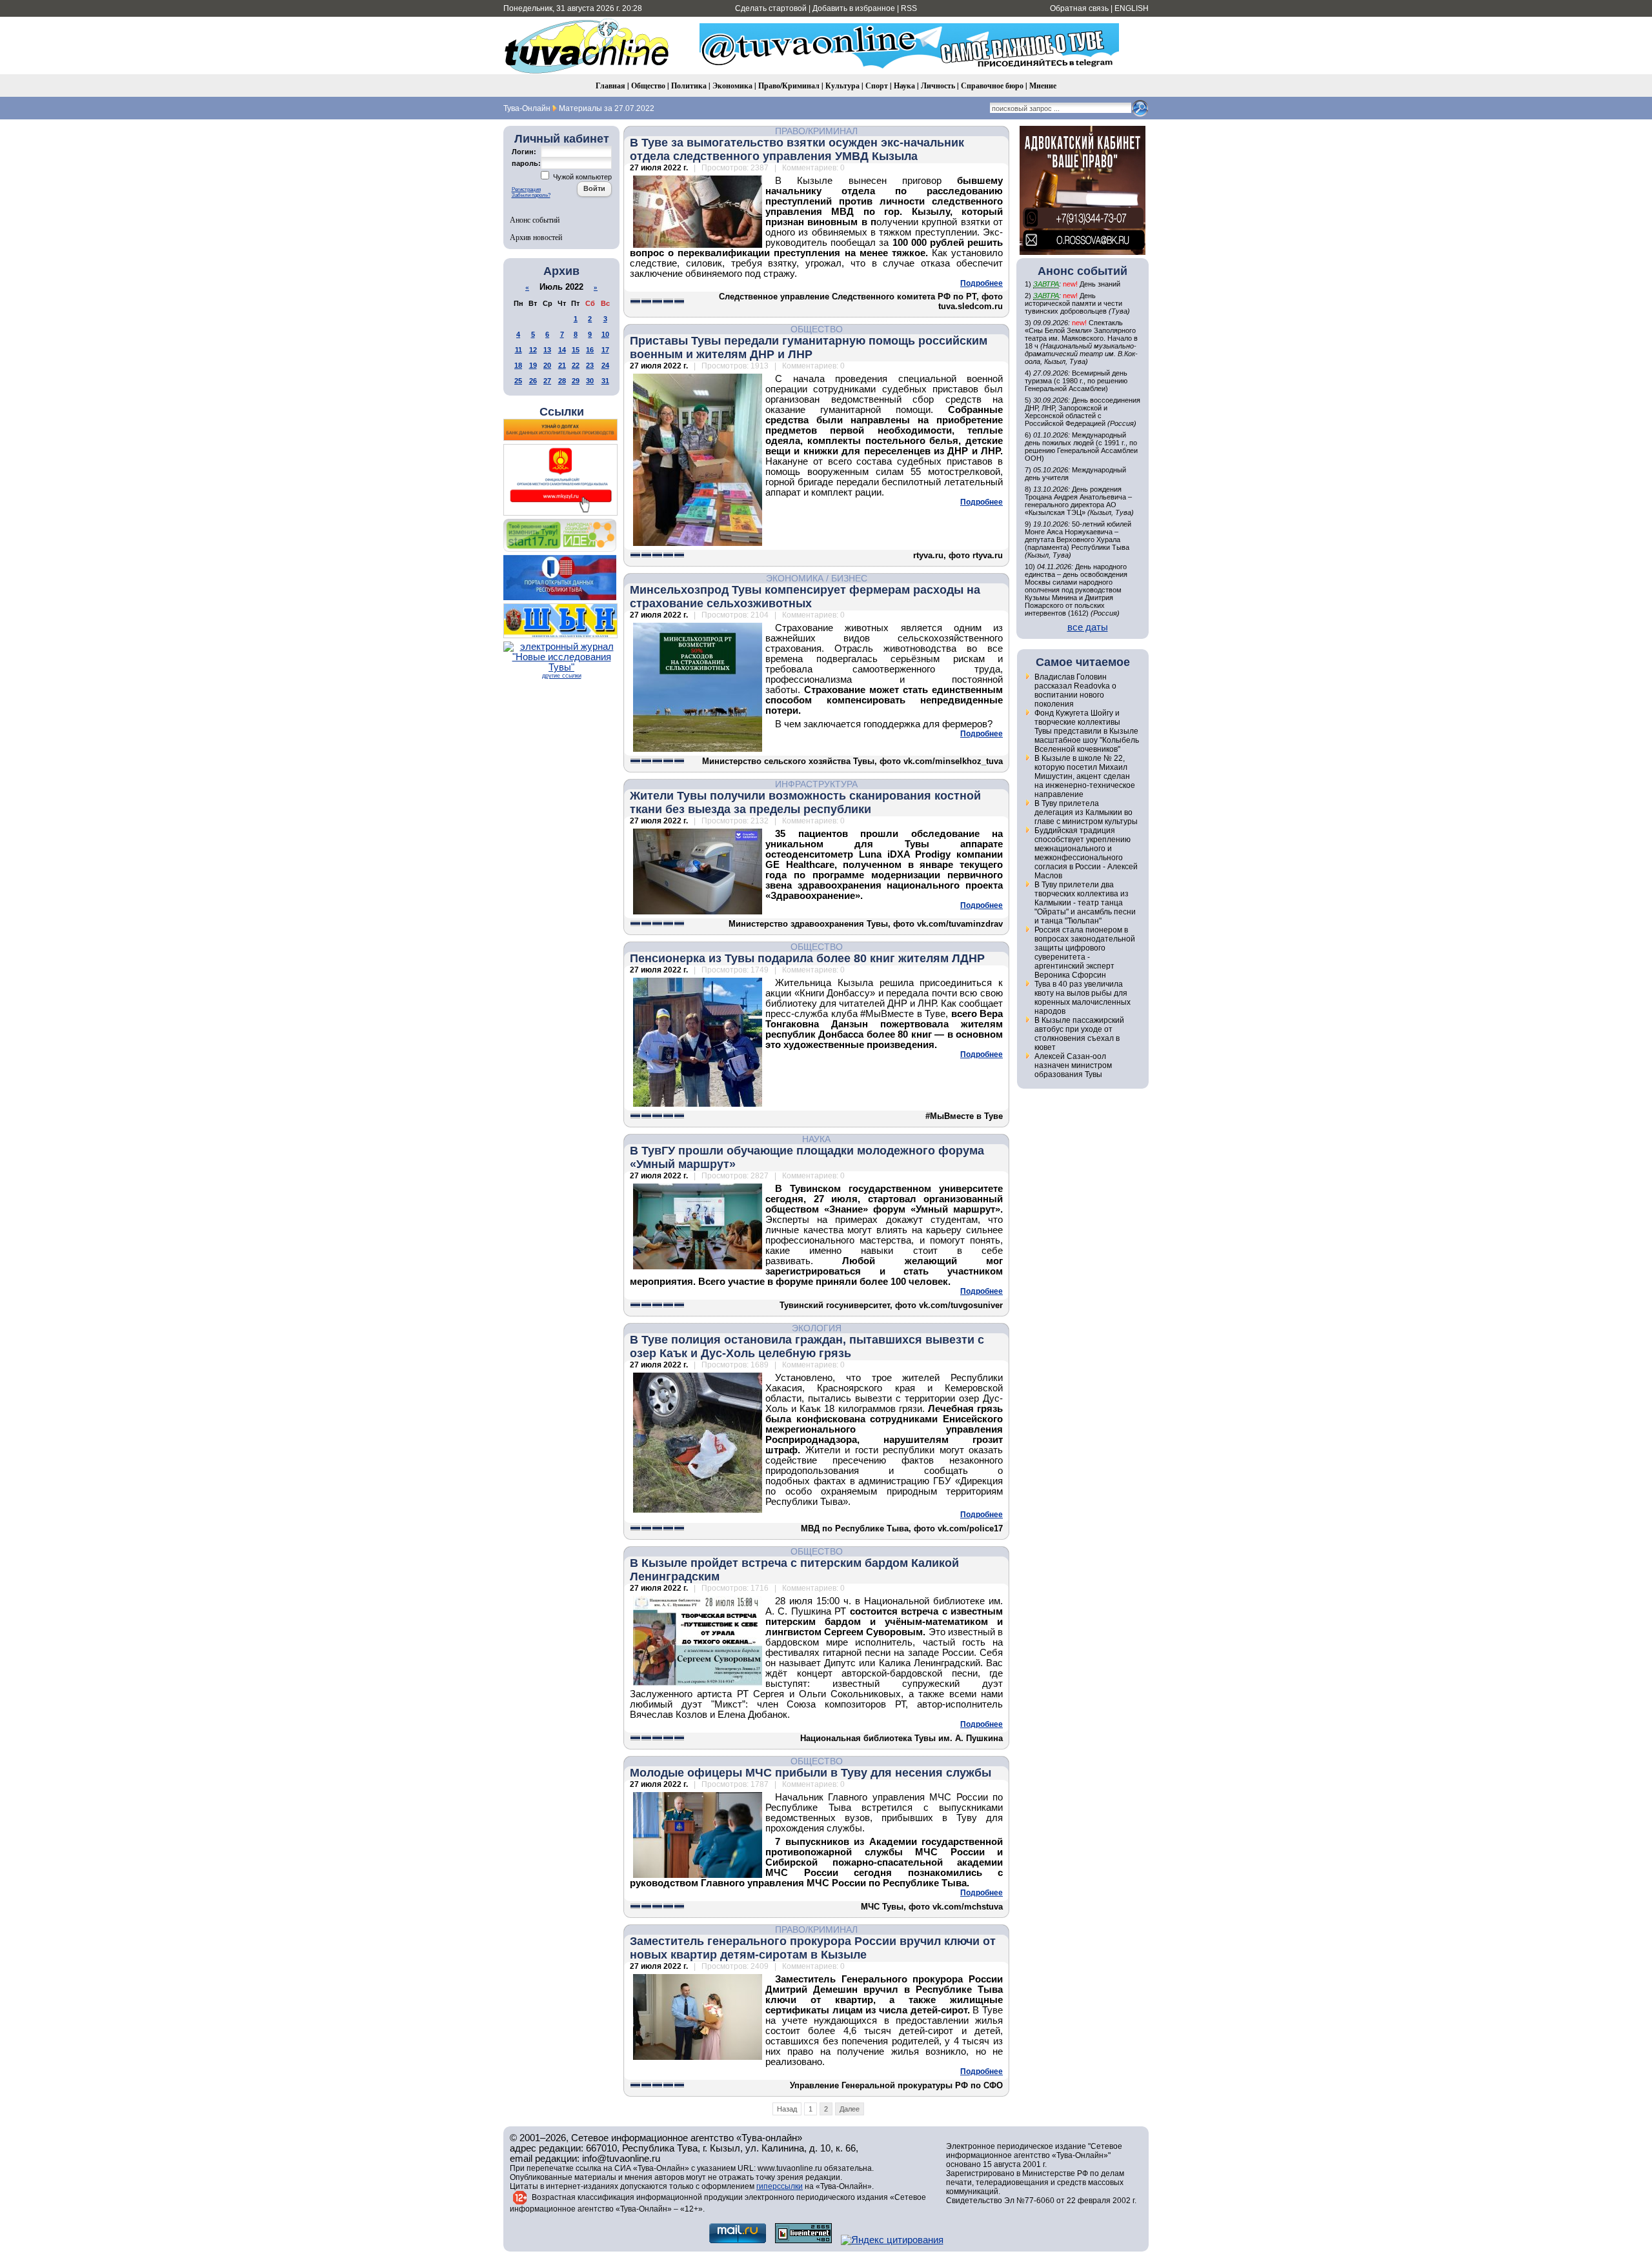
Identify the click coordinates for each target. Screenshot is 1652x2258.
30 (590, 381)
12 (533, 350)
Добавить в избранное (854, 8)
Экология (817, 1328)
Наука (904, 86)
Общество (648, 86)
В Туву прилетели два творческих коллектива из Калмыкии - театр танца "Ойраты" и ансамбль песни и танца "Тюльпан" (1085, 903)
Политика (689, 86)
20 (547, 365)
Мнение (1043, 86)
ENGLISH (1132, 8)
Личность (938, 86)
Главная (610, 86)
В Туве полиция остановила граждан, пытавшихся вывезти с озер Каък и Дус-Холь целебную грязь (807, 1346)
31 (605, 381)
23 (590, 365)
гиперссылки (780, 2186)
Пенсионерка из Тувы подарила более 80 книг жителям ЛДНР (807, 958)
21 (562, 365)
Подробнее (982, 283)
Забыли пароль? (531, 195)
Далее (850, 2109)
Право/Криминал (789, 86)
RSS (909, 8)
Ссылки (562, 412)
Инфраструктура (816, 784)
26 (533, 381)
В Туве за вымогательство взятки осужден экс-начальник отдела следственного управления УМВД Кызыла (797, 149)
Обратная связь (1079, 8)
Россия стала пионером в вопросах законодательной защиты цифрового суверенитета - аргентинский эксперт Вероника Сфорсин (1085, 953)
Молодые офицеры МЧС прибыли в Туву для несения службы (811, 1773)
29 (576, 381)
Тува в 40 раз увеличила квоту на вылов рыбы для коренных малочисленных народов (1083, 998)
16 (590, 350)
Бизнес (849, 578)
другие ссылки (562, 676)
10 (605, 334)
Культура (842, 86)
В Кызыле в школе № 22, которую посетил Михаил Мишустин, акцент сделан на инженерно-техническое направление (1085, 776)
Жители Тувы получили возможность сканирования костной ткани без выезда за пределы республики (805, 802)
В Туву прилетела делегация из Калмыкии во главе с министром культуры (1086, 812)
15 (576, 350)
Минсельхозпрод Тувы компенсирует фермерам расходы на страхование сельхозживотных (805, 597)
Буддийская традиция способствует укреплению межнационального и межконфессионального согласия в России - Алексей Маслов (1086, 853)
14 (562, 350)
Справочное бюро (992, 86)
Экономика (732, 86)
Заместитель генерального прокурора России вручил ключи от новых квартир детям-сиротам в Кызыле (813, 1948)
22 (576, 365)
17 (605, 350)
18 (518, 365)
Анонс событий (535, 219)
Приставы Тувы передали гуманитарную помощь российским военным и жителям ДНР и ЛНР (809, 348)
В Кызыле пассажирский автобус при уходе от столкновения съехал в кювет (1079, 1034)
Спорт (877, 86)
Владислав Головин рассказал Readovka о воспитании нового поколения (1075, 691)
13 (547, 350)
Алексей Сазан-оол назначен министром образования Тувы (1073, 1065)
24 (605, 365)
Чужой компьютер (581, 177)
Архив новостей (536, 237)
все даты (1088, 627)
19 (533, 365)
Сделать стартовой (771, 8)
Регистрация (526, 189)
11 (519, 350)
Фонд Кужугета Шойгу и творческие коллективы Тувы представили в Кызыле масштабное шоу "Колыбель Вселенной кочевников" (1087, 731)
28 (562, 381)
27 (547, 381)
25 (518, 381)
